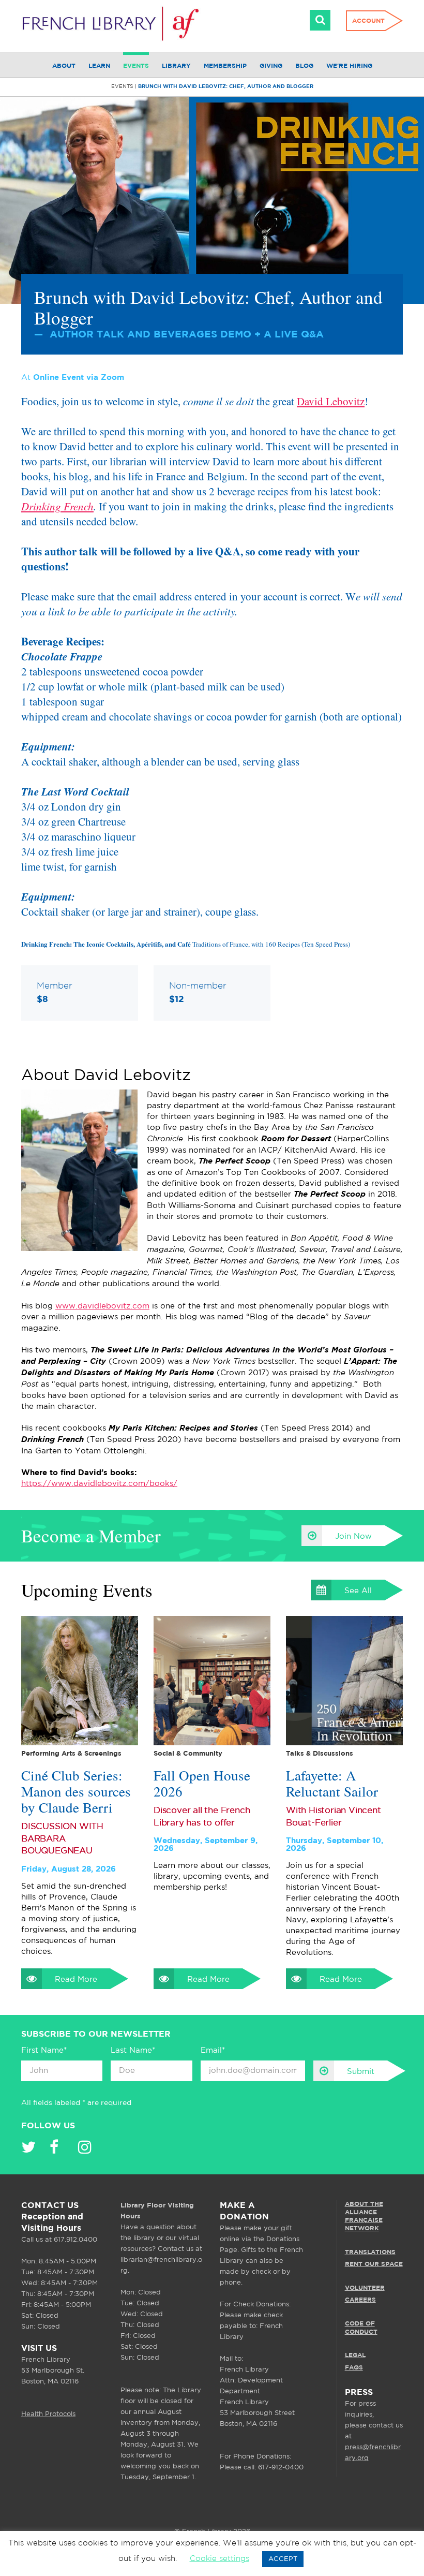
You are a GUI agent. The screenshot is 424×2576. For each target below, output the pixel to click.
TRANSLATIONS (370, 2252)
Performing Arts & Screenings (71, 1754)
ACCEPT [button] (283, 2559)
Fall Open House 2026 (202, 1784)
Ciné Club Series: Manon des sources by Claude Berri (76, 1792)
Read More (76, 1979)
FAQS (354, 2368)
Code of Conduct (361, 2328)
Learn (99, 66)
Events (136, 66)
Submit (361, 2072)
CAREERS (360, 2300)
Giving (271, 66)
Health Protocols (48, 2414)
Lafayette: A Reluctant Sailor (332, 1784)
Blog (304, 66)
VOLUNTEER (365, 2288)
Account (368, 21)
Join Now (353, 1536)
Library (176, 66)
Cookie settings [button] (219, 2559)
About (64, 66)
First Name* (44, 2050)
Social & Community (188, 1754)
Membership (225, 66)
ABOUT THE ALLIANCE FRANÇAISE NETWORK (364, 2216)
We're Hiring (349, 66)
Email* (213, 2050)
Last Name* (133, 2050)
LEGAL (355, 2355)
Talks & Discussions (320, 1754)
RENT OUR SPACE (374, 2264)
